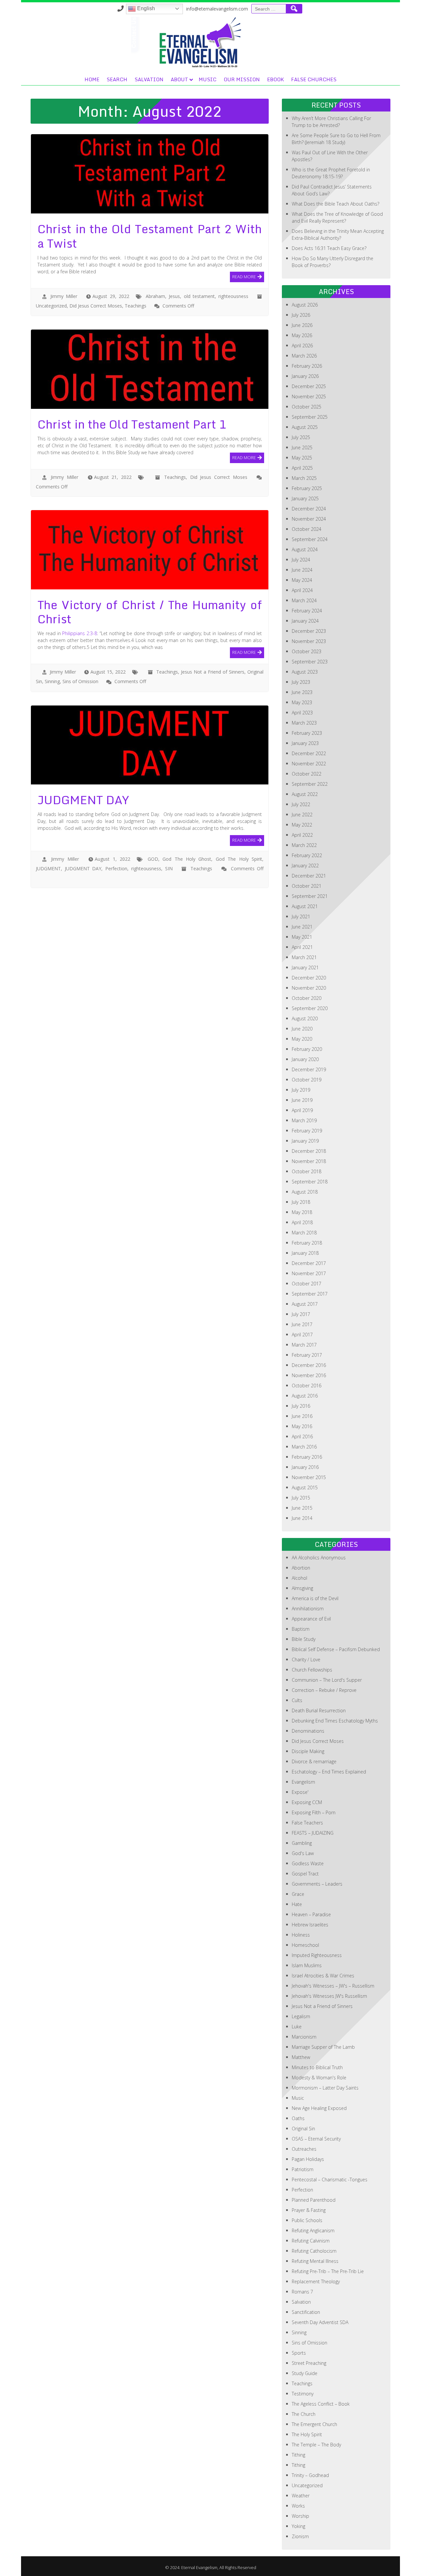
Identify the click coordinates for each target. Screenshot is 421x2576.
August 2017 (305, 1304)
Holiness (301, 1935)
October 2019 (307, 1080)
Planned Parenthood (314, 2200)
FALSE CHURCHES (314, 79)
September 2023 (310, 662)
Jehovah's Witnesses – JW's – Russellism (333, 1986)
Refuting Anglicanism (313, 2230)
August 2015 (305, 1487)
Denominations (308, 1731)
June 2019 (302, 1100)
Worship (300, 2516)
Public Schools (307, 2220)
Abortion (301, 1568)
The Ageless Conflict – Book (321, 2404)
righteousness (233, 296)
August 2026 (305, 305)
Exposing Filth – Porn (314, 1812)
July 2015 (301, 1498)
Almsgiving (302, 1588)
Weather (301, 2496)
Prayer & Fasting (309, 2210)
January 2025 (305, 498)
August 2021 (305, 906)
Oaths (298, 2118)
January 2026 (305, 376)
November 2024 (309, 519)
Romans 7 (302, 2292)
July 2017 (301, 1314)
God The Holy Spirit (239, 859)
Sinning (52, 681)
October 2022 (307, 774)
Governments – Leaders (317, 1884)
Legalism (301, 2016)
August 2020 (305, 1018)
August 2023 (305, 672)
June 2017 (302, 1324)
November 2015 (309, 1477)
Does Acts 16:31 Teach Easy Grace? (329, 248)
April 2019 (302, 1110)
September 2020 (310, 1008)
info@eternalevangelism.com (217, 9)
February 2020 (307, 1049)
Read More (244, 276)
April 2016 (302, 1437)
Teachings (136, 306)
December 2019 (309, 1069)
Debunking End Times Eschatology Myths (335, 1721)
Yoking (298, 2526)
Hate (297, 1904)
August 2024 (305, 549)
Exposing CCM (307, 1802)
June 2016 (302, 1416)
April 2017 (302, 1335)
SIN (169, 868)
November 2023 (309, 641)
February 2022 (307, 855)
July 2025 (301, 437)
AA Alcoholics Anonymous (319, 1558)
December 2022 (309, 753)
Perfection (116, 868)
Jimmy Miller (64, 296)
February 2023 (307, 733)
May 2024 (302, 580)
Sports (299, 2353)
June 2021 (302, 927)
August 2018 (305, 1192)
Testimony (303, 2394)
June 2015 (302, 1508)
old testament (199, 296)
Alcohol (299, 1578)
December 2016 (309, 1365)
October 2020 (307, 998)
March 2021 (304, 957)
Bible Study (304, 1639)
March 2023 (304, 723)
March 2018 (304, 1233)
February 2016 (307, 1457)
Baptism (301, 1629)
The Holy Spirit (307, 2434)
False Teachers (307, 1823)
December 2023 (309, 631)
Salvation (149, 79)
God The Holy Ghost (187, 859)
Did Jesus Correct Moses (96, 306)
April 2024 (302, 590)
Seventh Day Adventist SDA (320, 2322)
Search (117, 79)
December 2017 (309, 1263)
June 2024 (302, 570)
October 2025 (307, 407)
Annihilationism (308, 1609)
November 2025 (309, 396)
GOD (153, 859)
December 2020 (309, 978)
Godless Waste (308, 1863)
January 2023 (305, 743)
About (179, 79)
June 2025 (302, 447)
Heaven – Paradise (311, 1914)
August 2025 (305, 427)
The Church (304, 2414)
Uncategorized (51, 306)
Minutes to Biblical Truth (317, 2067)
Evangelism (303, 1782)
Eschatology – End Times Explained (329, 1772)
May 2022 (302, 825)
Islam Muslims (307, 1965)
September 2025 (310, 417)
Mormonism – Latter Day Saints (325, 2088)
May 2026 (302, 335)
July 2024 (301, 560)
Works (298, 2506)
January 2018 (305, 1253)
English (145, 8)
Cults (297, 1700)
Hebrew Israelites (310, 1925)
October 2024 (307, 529)
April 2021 (302, 947)
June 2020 (302, 1029)
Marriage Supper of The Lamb (323, 2047)
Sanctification (306, 2312)
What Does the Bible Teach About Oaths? (335, 204)
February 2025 (307, 488)
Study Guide (305, 2373)
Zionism (300, 2536)
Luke (297, 2027)
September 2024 (310, 539)
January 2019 (305, 1141)
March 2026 (304, 356)
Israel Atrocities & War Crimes (323, 1976)
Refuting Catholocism (314, 2251)
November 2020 (309, 988)
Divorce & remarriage (314, 1761)
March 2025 (304, 478)
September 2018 (310, 1182)
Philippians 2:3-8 (80, 633)
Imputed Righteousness (317, 1955)
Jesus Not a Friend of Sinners (213, 672)
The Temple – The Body (316, 2445)
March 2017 (304, 1345)
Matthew (301, 2057)
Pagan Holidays (308, 2159)
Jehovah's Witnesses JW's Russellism (329, 1996)
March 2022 (304, 845)
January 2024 (305, 621)
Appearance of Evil (311, 1619)
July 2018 (301, 1202)
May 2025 (302, 458)
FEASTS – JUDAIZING (313, 1833)
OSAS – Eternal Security (316, 2139)
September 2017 (310, 1294)
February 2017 (307, 1355)
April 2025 (302, 468)
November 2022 (309, 764)
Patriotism (303, 2169)
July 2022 (301, 804)
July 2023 (301, 682)
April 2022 (302, 835)
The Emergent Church (314, 2424)
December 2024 (309, 509)
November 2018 (309, 1161)
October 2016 (307, 1386)
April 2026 (302, 346)
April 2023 (302, 713)
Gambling (302, 1843)
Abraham (155, 296)
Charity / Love (306, 1660)
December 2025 (309, 386)
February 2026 (307, 366)
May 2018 (302, 1212)
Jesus (174, 296)
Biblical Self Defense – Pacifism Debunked (336, 1649)
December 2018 (309, 1151)
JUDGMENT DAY (83, 868)
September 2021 (310, 896)
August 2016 (305, 1396)
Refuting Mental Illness (315, 2261)
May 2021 (302, 937)
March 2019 (304, 1120)
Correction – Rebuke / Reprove (324, 1690)
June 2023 (302, 692)
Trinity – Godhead (310, 2475)
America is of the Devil (315, 1598)
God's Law (303, 1853)
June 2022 (302, 815)
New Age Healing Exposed (319, 2108)
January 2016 (305, 1467)
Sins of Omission (80, 681)
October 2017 (307, 1284)
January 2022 (305, 866)
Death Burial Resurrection (319, 1710)
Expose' (300, 1792)
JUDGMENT (48, 868)
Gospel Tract (305, 1874)
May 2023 (302, 702)
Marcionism (304, 2037)
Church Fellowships (312, 1670)
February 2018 (307, 1243)
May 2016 (302, 1426)
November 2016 (309, 1375)
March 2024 (304, 600)
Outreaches (304, 2149)
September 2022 (310, 784)
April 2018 (302, 1222)
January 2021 (305, 967)
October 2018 (307, 1171)
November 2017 (309, 1273)
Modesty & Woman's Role (319, 2078)
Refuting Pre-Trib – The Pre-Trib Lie (328, 2271)
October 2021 (307, 886)
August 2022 (305, 794)
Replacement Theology (316, 2281)
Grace (298, 1894)
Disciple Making (308, 1751)
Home (92, 79)
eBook (275, 79)
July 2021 (301, 916)
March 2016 (304, 1447)
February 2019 (307, 1131)
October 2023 (307, 651)
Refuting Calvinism (311, 2241)
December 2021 (309, 876)
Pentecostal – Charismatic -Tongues (330, 2180)
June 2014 (302, 1518)
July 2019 (301, 1090)
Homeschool (305, 1945)
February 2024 (307, 611)
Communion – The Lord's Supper (327, 1680)
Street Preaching (309, 2363)
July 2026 (301, 315)
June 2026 (302, 325)
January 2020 (305, 1059)
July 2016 (301, 1406)
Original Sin (303, 2129)
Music (208, 79)
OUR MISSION (242, 79)
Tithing (298, 2455)
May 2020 (302, 1039)
